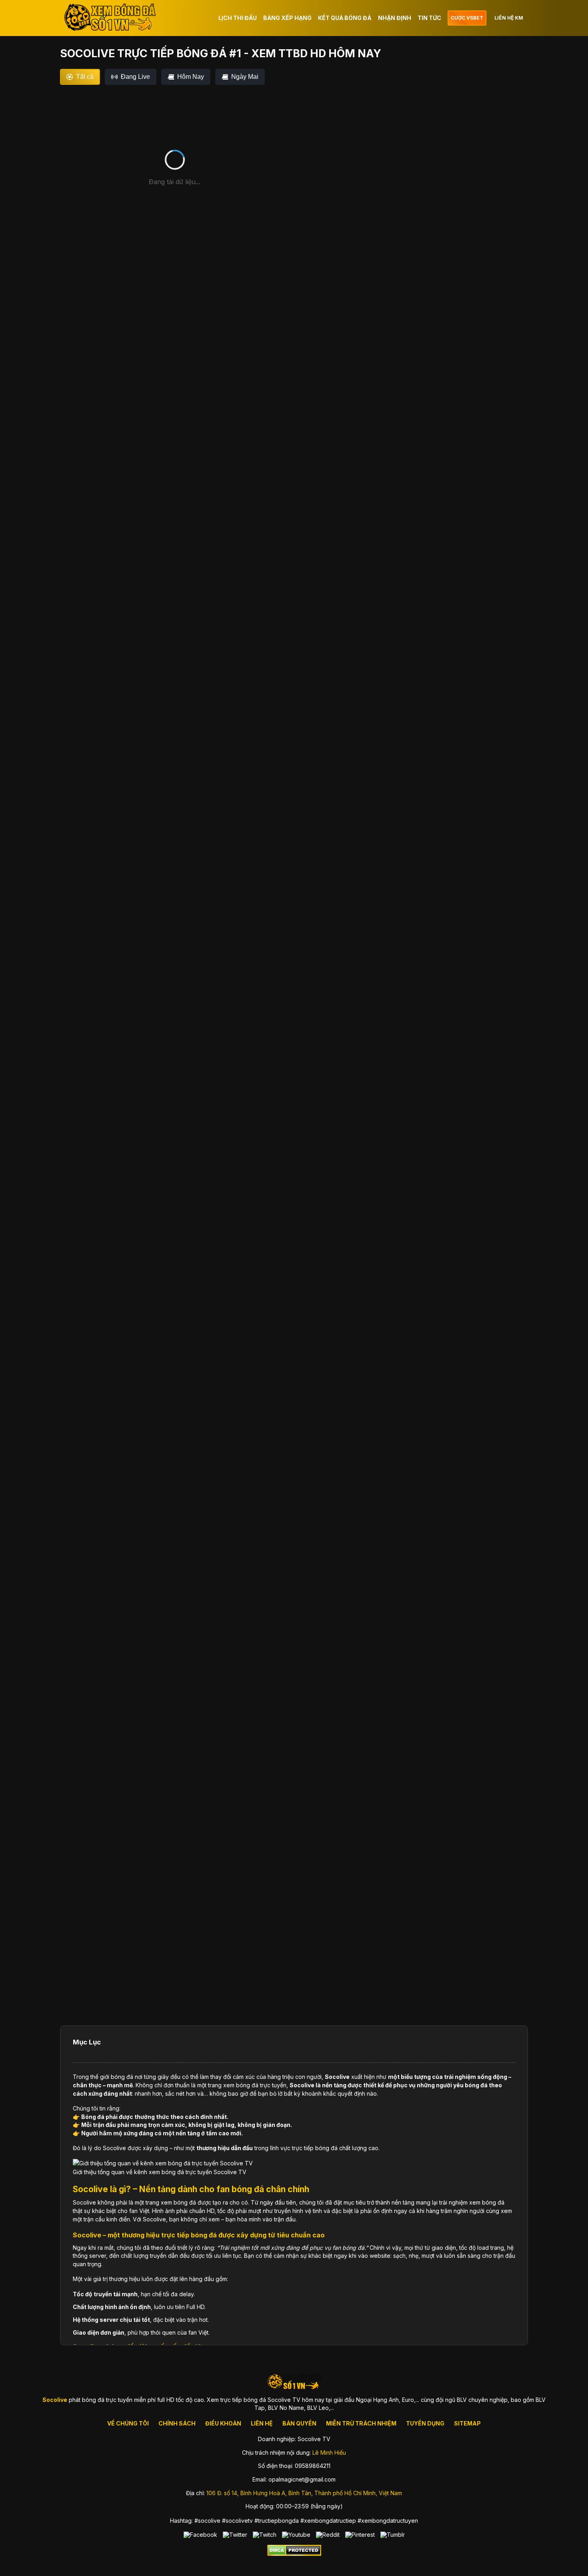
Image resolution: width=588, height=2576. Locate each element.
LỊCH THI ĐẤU (238, 18)
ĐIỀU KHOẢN (223, 2423)
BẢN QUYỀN (299, 2423)
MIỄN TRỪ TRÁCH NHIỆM (361, 2423)
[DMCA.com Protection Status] (294, 2554)
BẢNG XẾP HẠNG (287, 18)
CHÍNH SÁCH (177, 2423)
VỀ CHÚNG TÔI (128, 2423)
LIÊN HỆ (262, 2423)
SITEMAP (467, 2423)
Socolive (337, 2077)
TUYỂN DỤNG (425, 2423)
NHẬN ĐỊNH (395, 18)
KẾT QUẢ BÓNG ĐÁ (345, 18)
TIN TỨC (429, 18)
